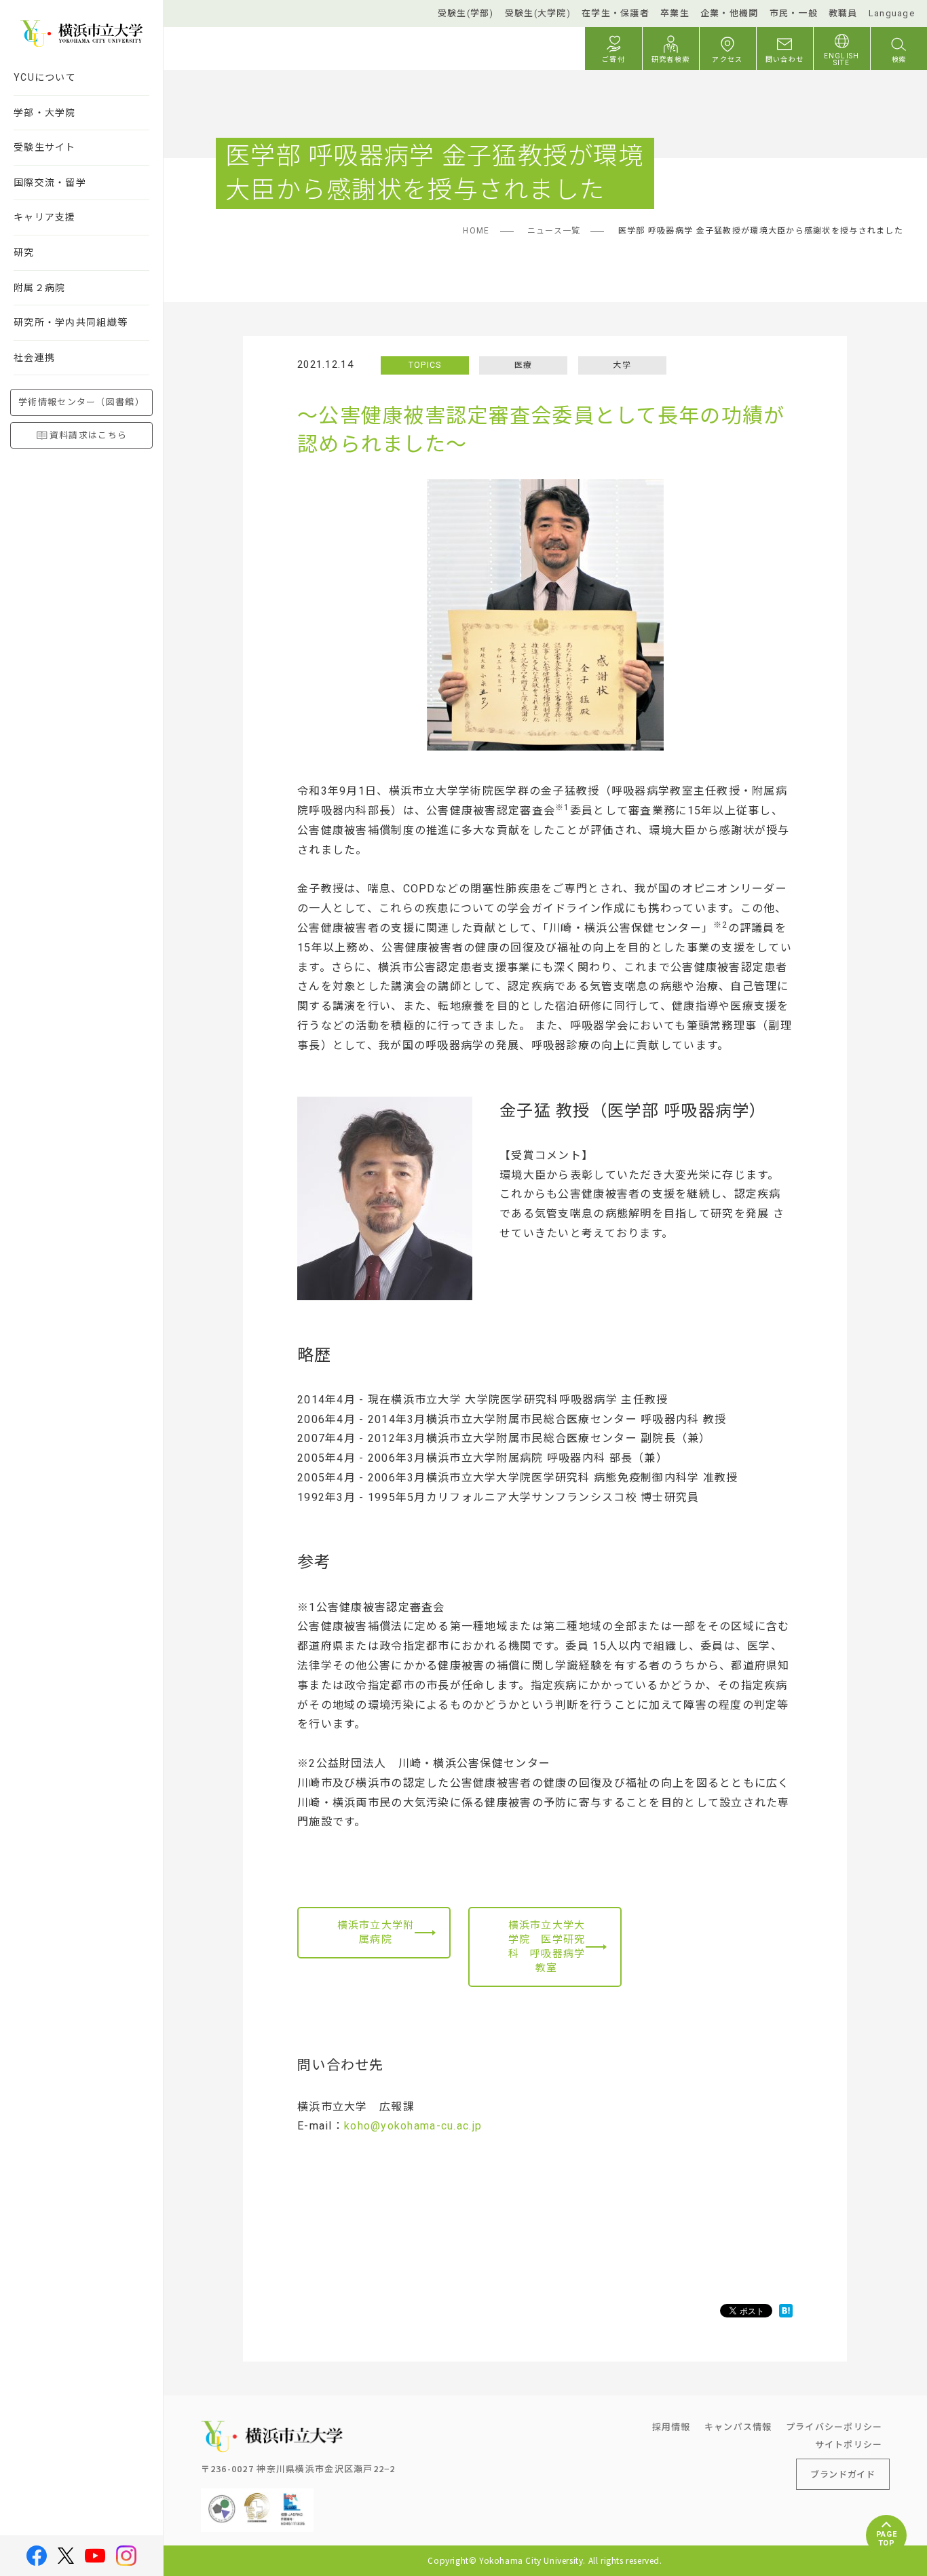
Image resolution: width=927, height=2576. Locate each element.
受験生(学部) (466, 13)
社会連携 (34, 358)
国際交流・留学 (50, 183)
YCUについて (45, 77)
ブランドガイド (843, 2474)
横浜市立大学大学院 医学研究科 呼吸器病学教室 (547, 1947)
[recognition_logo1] (222, 2499)
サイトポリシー (849, 2444)
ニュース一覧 (554, 231)
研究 (24, 252)
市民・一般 (794, 13)
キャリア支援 (45, 217)
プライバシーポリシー (834, 2426)
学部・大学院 (45, 113)
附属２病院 (39, 288)
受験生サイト (45, 147)
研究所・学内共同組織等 (71, 322)
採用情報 (671, 2426)
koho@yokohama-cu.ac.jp (413, 2126)
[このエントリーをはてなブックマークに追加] (786, 2311)
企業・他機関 (730, 13)
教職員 (843, 13)
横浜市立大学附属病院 (376, 1932)
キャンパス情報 (738, 2426)
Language (892, 13)
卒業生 (675, 13)
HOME (476, 231)
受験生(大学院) (538, 13)
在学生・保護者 (616, 13)
